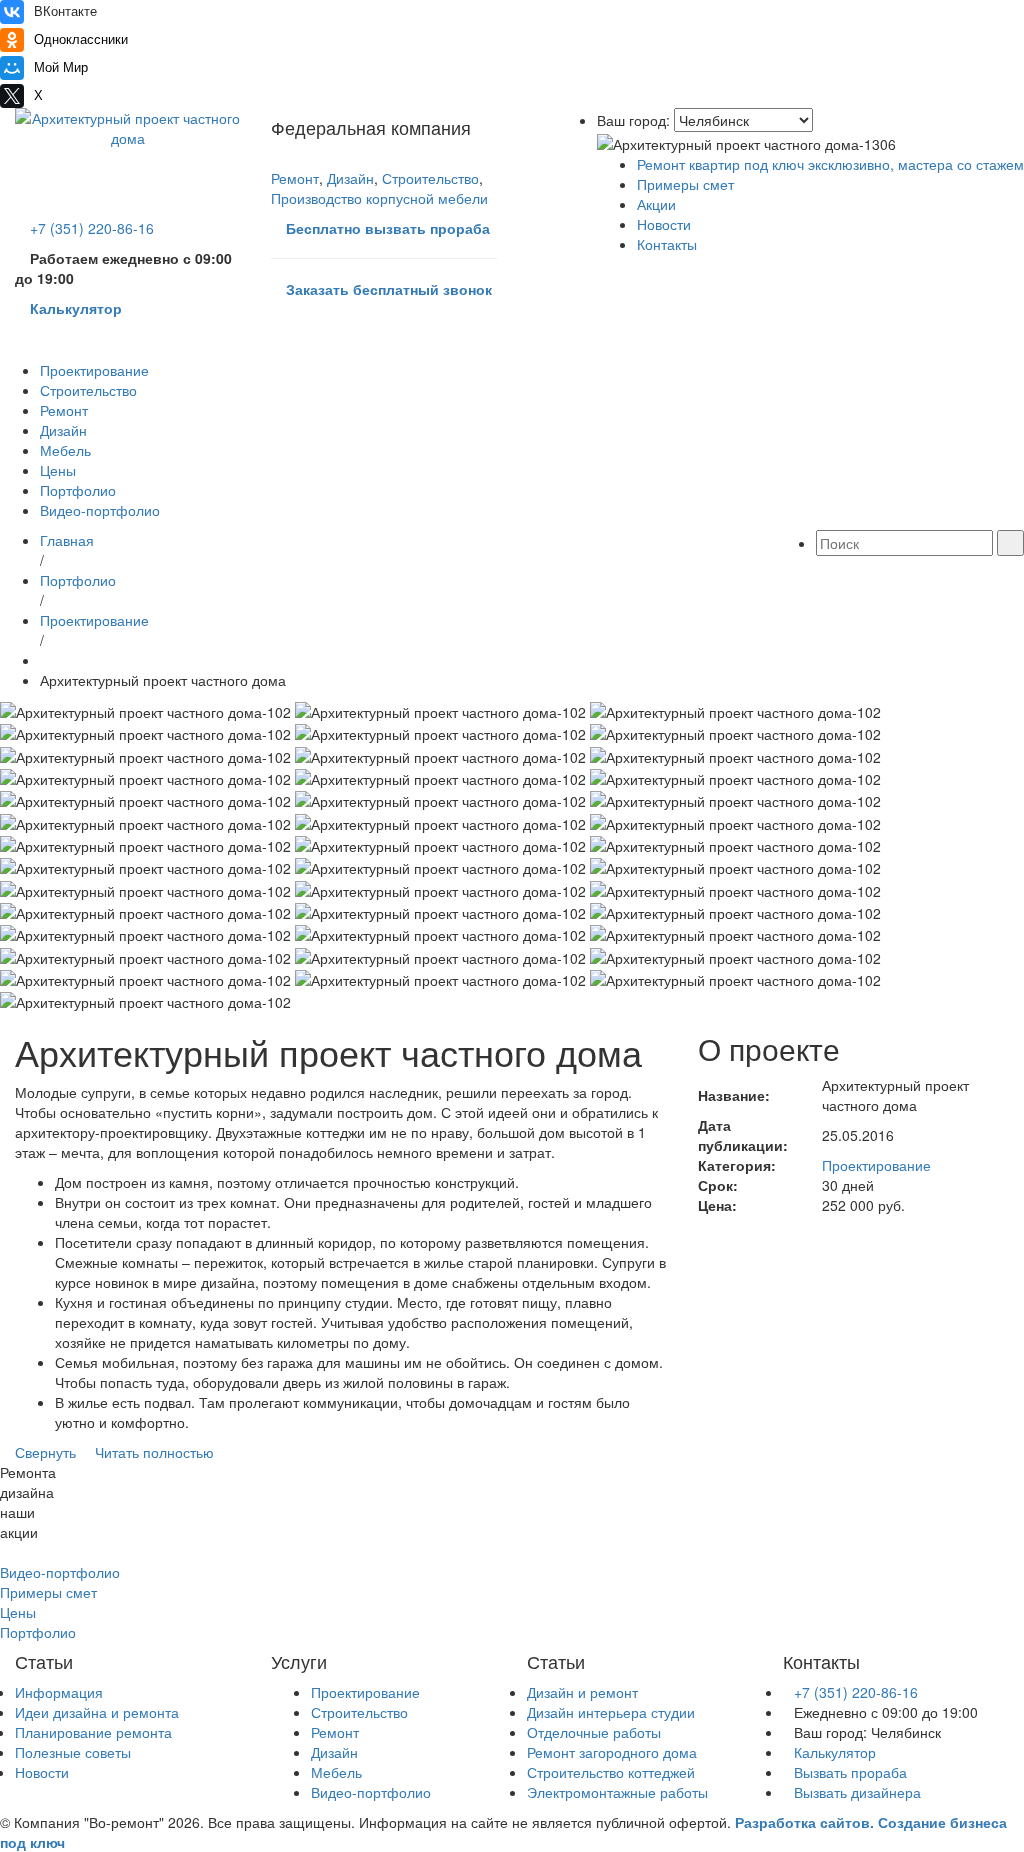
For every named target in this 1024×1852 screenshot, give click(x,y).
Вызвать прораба (850, 1772)
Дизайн (350, 178)
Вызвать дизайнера (857, 1792)
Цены (58, 470)
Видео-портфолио (100, 510)
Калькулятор (835, 1752)
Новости (664, 224)
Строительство (430, 178)
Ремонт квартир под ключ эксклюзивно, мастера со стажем (830, 164)
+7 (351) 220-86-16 (858, 1692)
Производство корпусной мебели (379, 198)
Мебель (65, 450)
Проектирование (94, 370)
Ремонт (295, 178)
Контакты (667, 244)
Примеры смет (685, 184)
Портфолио (78, 490)
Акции (656, 204)
